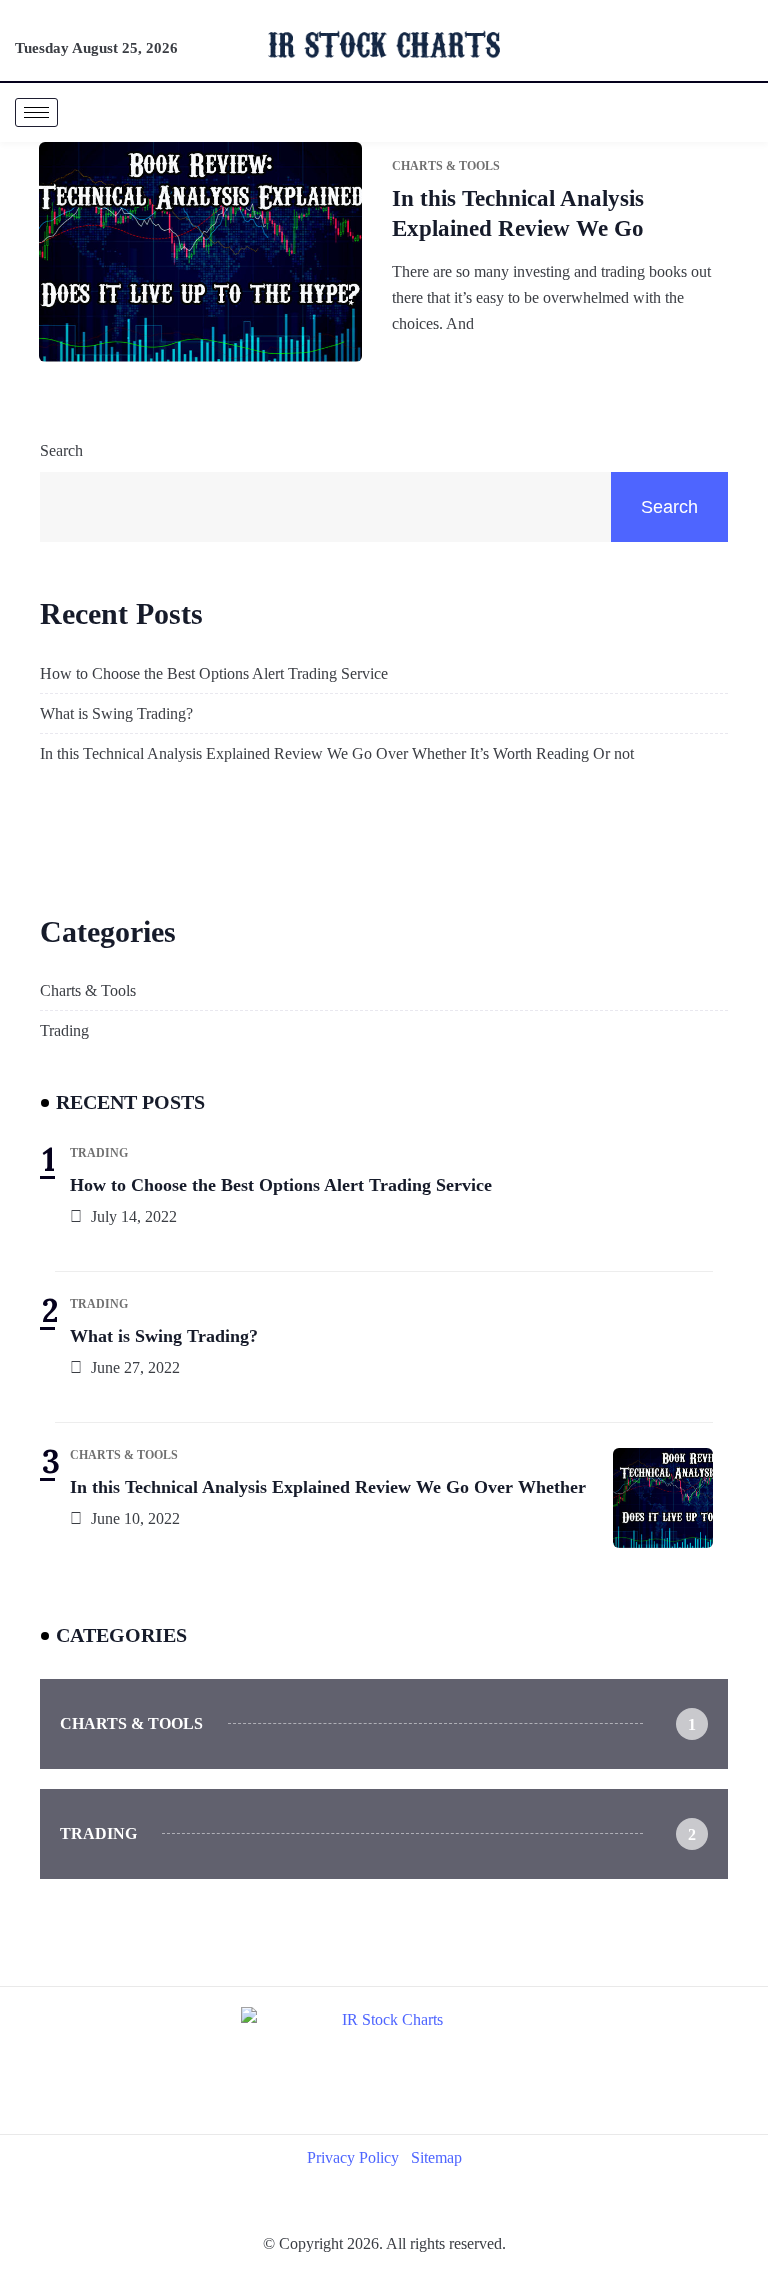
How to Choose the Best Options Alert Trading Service (214, 673)
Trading (64, 1030)
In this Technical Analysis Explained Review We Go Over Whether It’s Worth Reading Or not (337, 753)
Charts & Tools (88, 990)
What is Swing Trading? (116, 713)
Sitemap (436, 2157)
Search (61, 450)
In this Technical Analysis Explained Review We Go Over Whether (328, 1487)
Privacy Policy (353, 2157)
